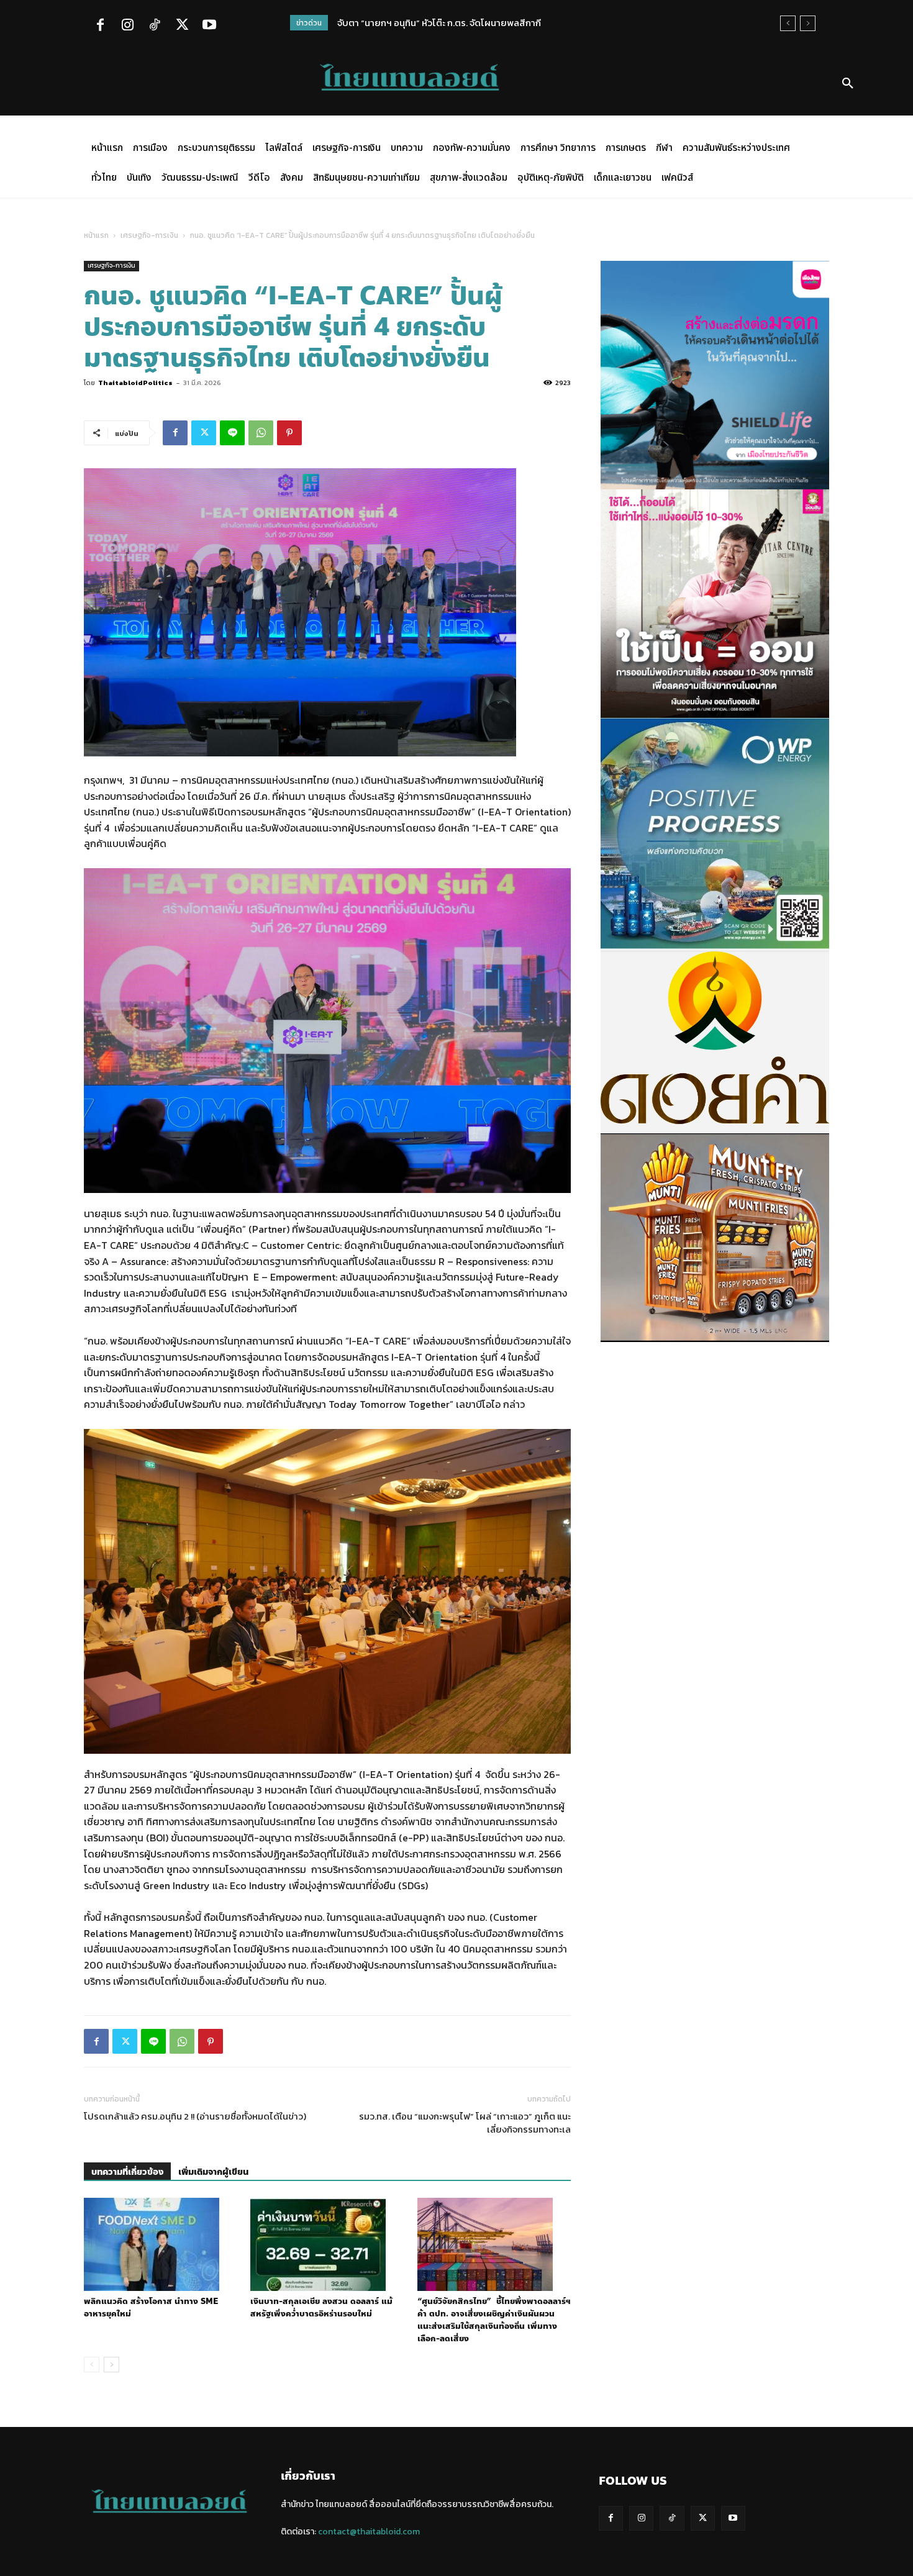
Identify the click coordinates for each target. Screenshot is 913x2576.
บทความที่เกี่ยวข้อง (127, 2172)
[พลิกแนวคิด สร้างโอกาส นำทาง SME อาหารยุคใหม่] (161, 2244)
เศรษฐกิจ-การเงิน (149, 235)
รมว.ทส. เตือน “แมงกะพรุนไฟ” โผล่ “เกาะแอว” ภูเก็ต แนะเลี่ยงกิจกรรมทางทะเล (465, 2123)
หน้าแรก (96, 235)
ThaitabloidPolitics (135, 383)
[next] (808, 23)
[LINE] (232, 433)
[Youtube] (209, 26)
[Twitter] (182, 26)
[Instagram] (127, 26)
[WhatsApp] (261, 433)
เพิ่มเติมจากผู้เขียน (213, 2172)
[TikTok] (155, 26)
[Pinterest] (289, 433)
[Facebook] (100, 26)
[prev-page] (92, 2365)
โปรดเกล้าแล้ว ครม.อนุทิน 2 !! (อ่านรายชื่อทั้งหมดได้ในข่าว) (195, 2116)
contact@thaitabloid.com (369, 2532)
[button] (848, 84)
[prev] (788, 23)
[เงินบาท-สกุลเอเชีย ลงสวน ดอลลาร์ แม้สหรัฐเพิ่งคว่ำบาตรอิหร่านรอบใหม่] (327, 2244)
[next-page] (111, 2365)
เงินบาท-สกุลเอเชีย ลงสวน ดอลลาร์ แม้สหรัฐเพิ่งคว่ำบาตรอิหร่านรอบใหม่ (321, 2308)
